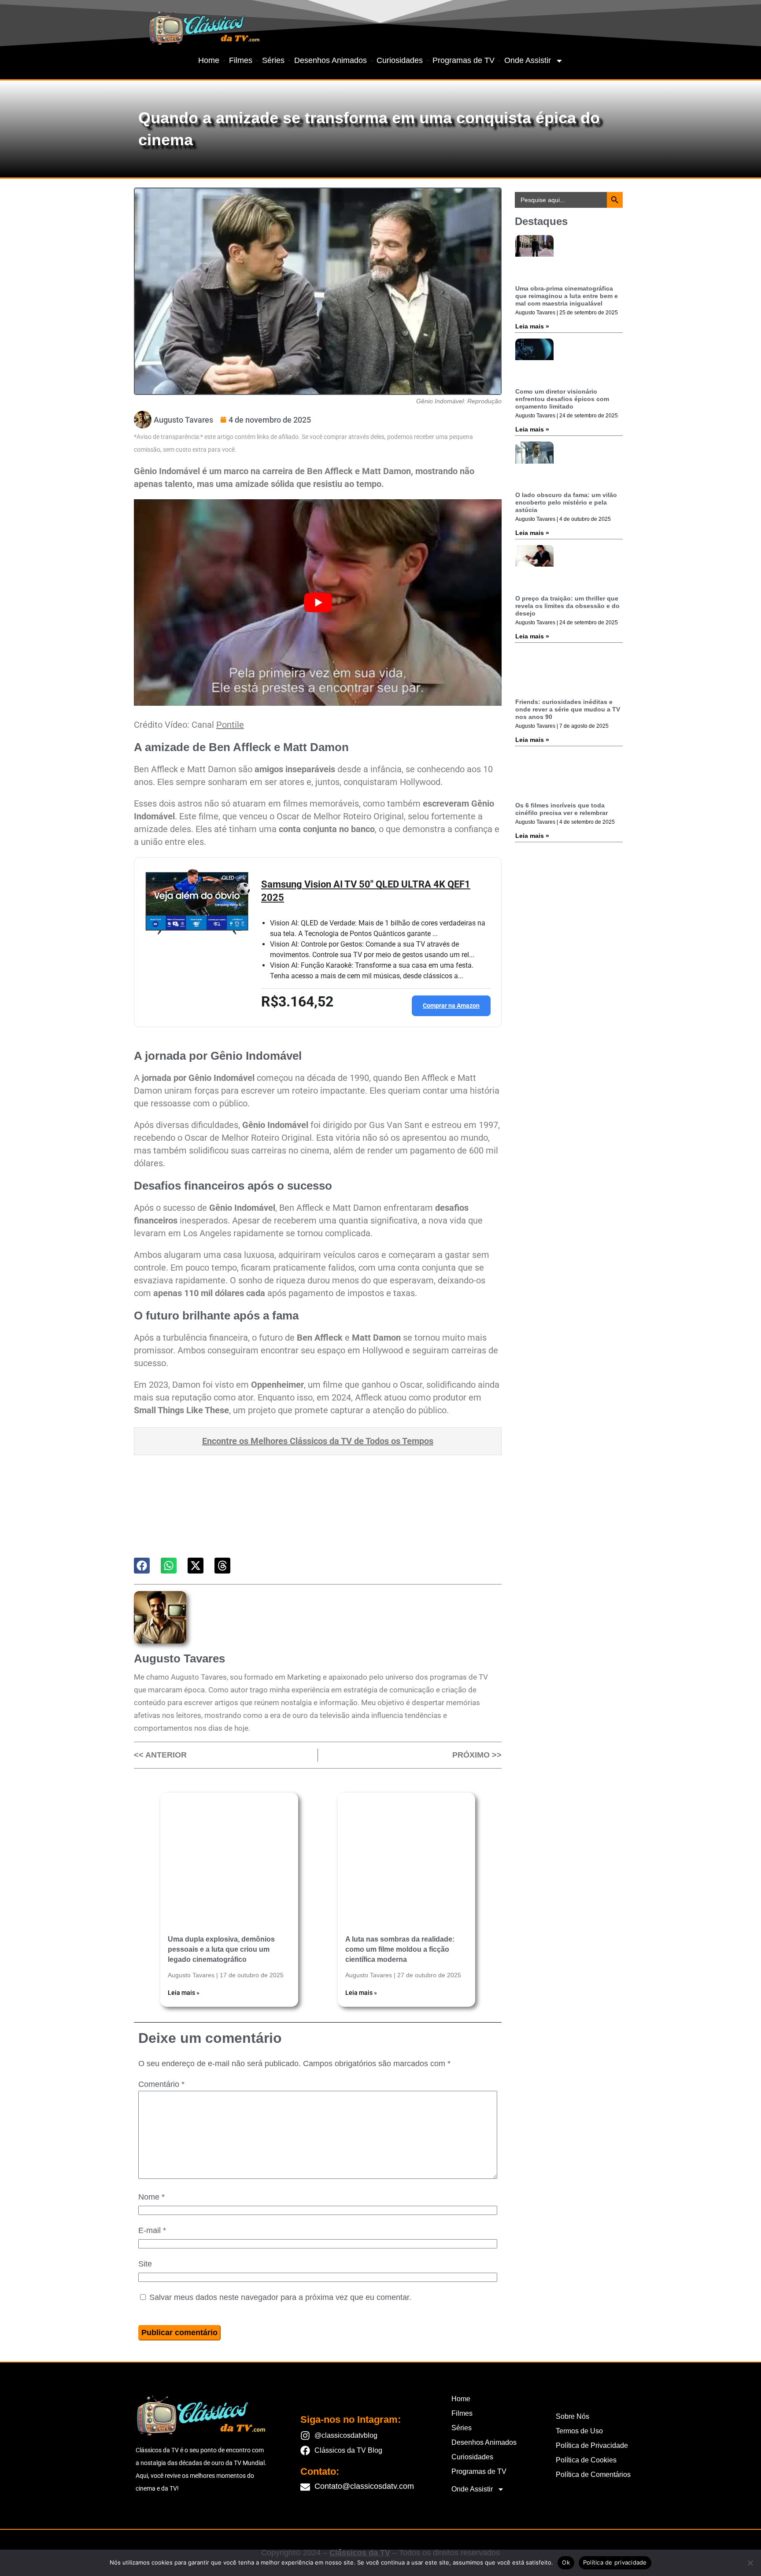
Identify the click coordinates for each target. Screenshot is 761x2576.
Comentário (161, 2084)
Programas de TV (464, 60)
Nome (151, 2197)
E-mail (152, 2230)
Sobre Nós (573, 2416)
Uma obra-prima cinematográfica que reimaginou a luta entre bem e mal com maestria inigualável (567, 296)
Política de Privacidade (592, 2445)
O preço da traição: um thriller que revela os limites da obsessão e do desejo (567, 606)
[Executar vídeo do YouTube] (318, 603)
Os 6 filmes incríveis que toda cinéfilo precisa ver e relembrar (562, 809)
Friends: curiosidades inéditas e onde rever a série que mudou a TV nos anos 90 (568, 709)
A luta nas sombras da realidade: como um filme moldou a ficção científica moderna (400, 1949)
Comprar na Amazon (451, 1006)
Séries (273, 60)
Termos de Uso (579, 2431)
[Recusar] (750, 2563)
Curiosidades (400, 60)
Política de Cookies (586, 2460)
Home (209, 60)
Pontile (230, 725)
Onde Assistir (528, 60)
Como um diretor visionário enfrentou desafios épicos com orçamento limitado (562, 399)
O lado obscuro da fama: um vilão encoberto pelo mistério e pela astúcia (566, 502)
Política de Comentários (593, 2475)
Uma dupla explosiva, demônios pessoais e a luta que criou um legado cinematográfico (221, 1949)
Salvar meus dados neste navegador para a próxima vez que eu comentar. (280, 2297)
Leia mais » (184, 1993)
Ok (566, 2562)
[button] (142, 1566)
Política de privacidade (615, 2562)
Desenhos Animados (331, 60)
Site (145, 2264)
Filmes (241, 60)
